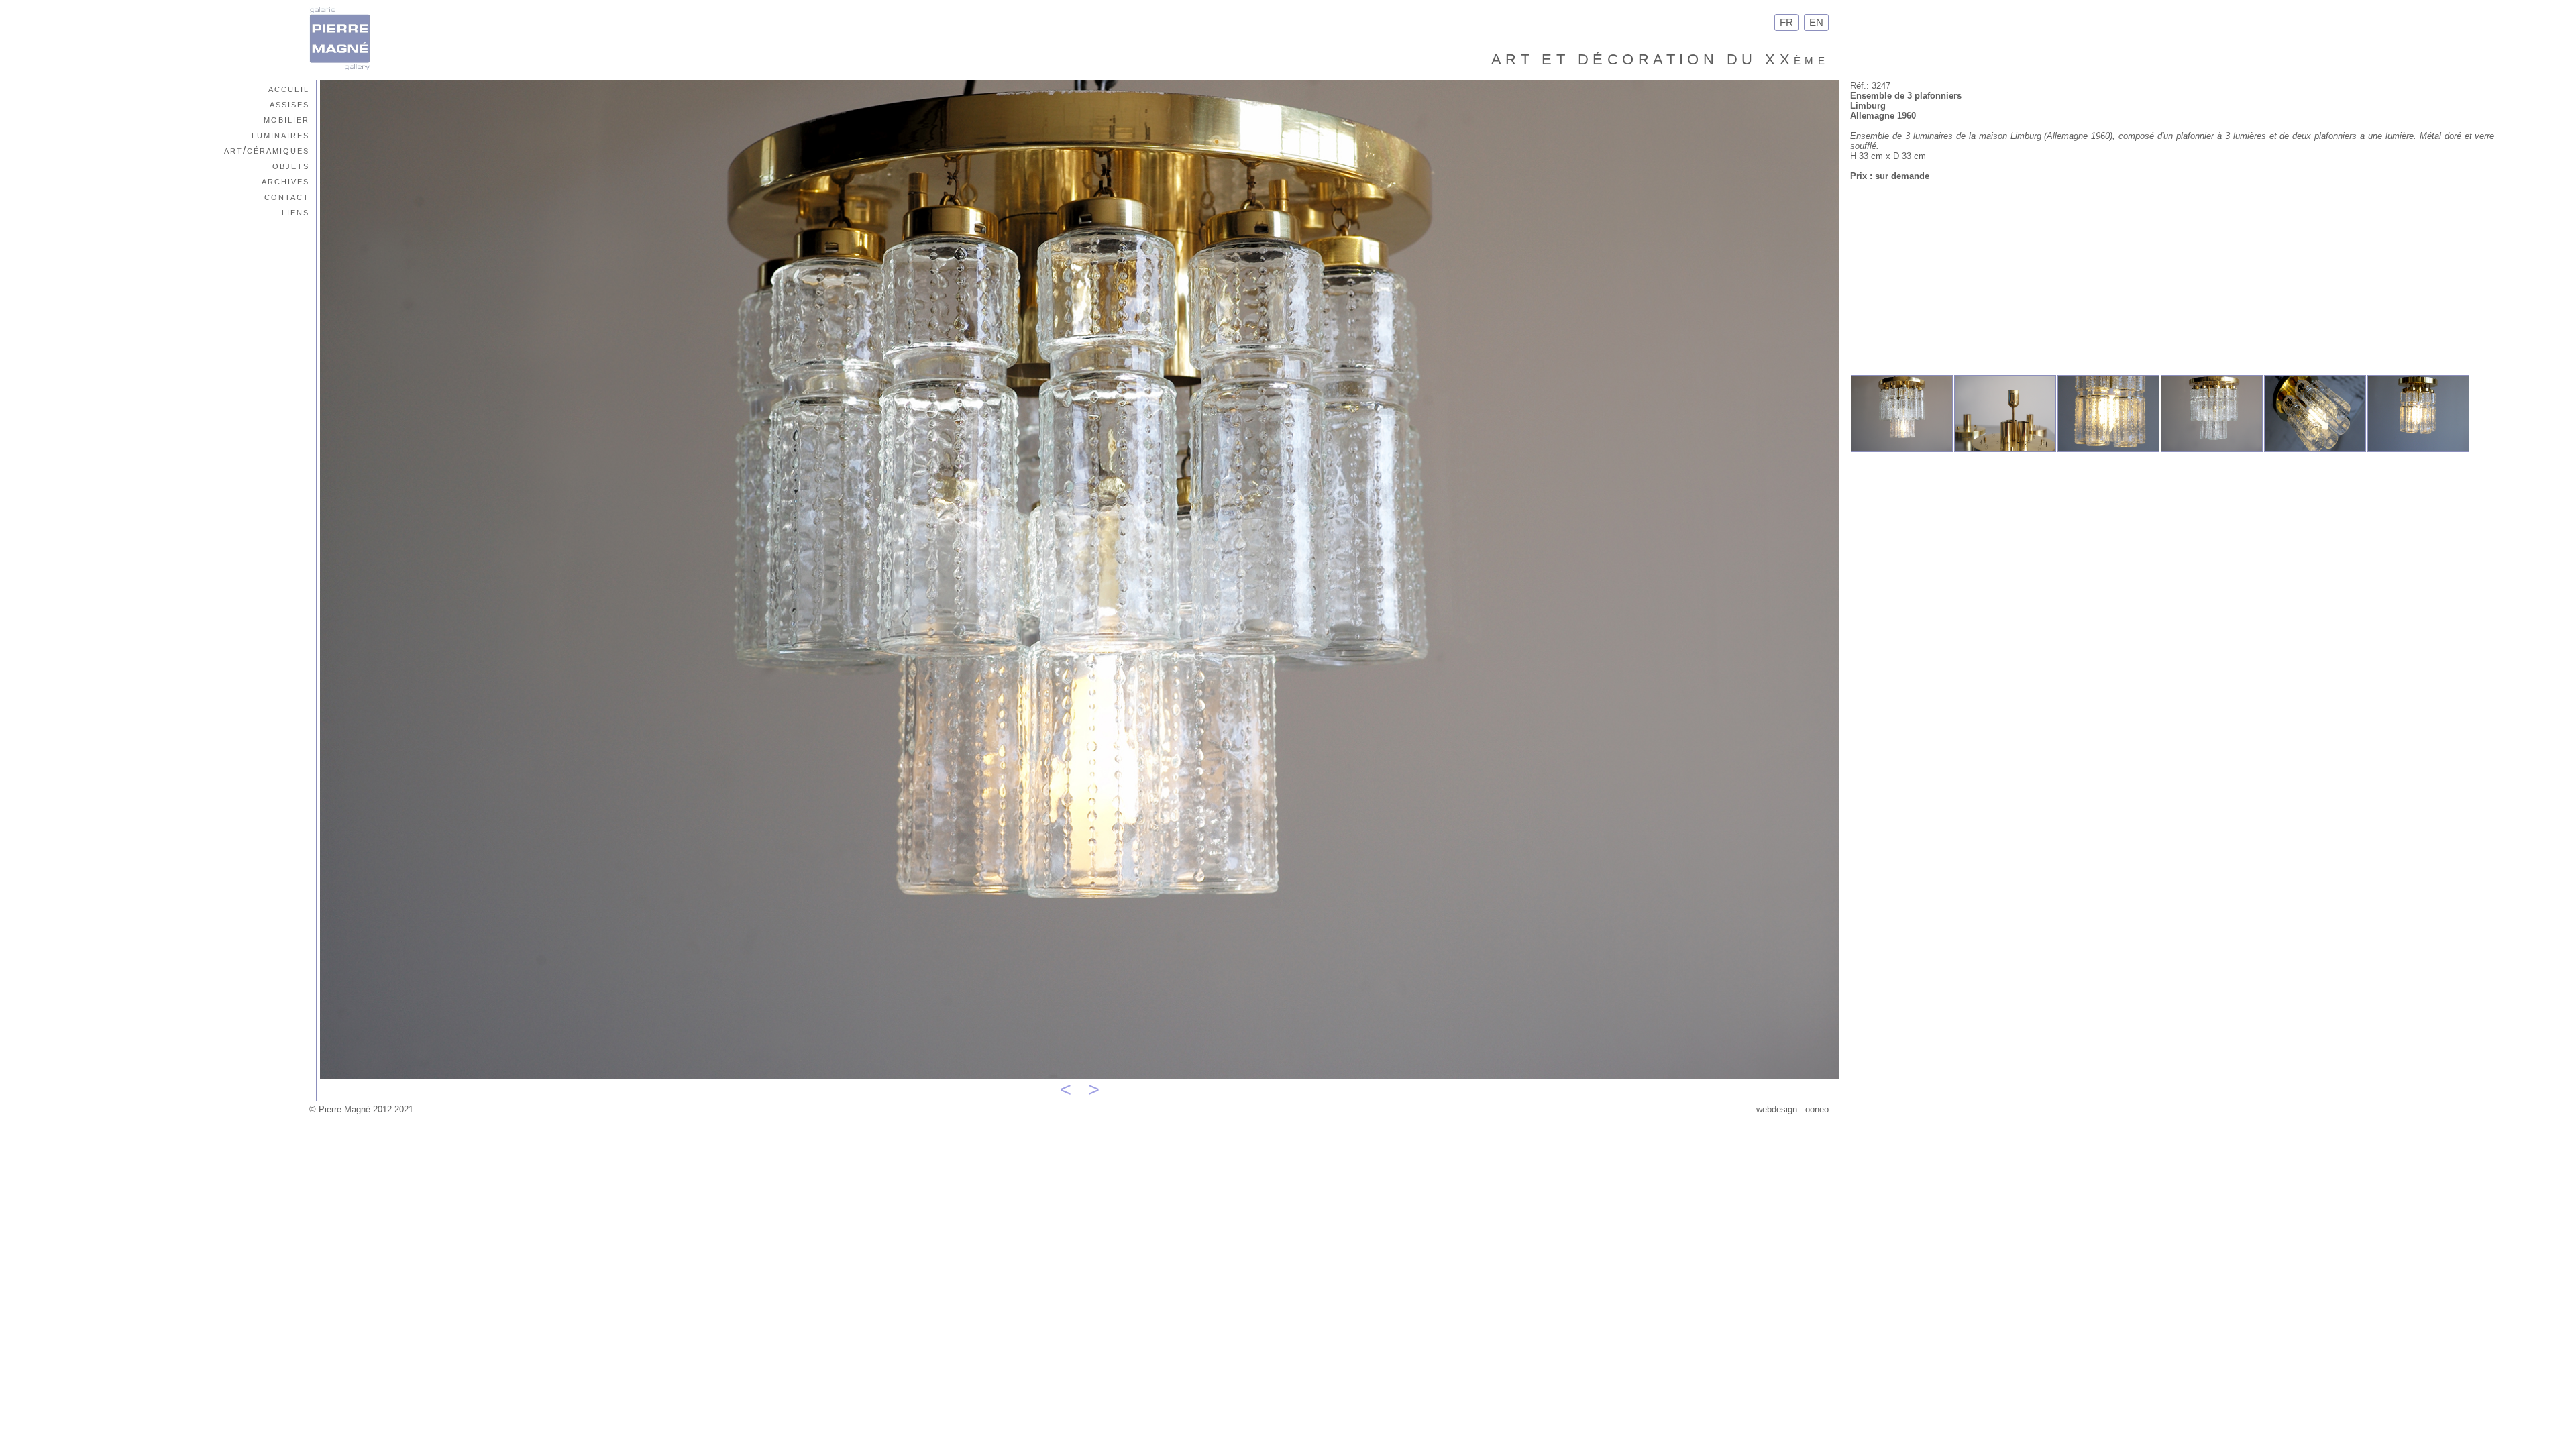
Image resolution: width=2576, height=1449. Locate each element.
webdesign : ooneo (1792, 1109)
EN (1816, 22)
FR (1786, 22)
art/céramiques (267, 150)
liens (296, 212)
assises (289, 104)
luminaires (280, 135)
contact (287, 196)
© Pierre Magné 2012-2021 (361, 1109)
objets (291, 165)
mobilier (286, 119)
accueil (289, 88)
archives (285, 181)
